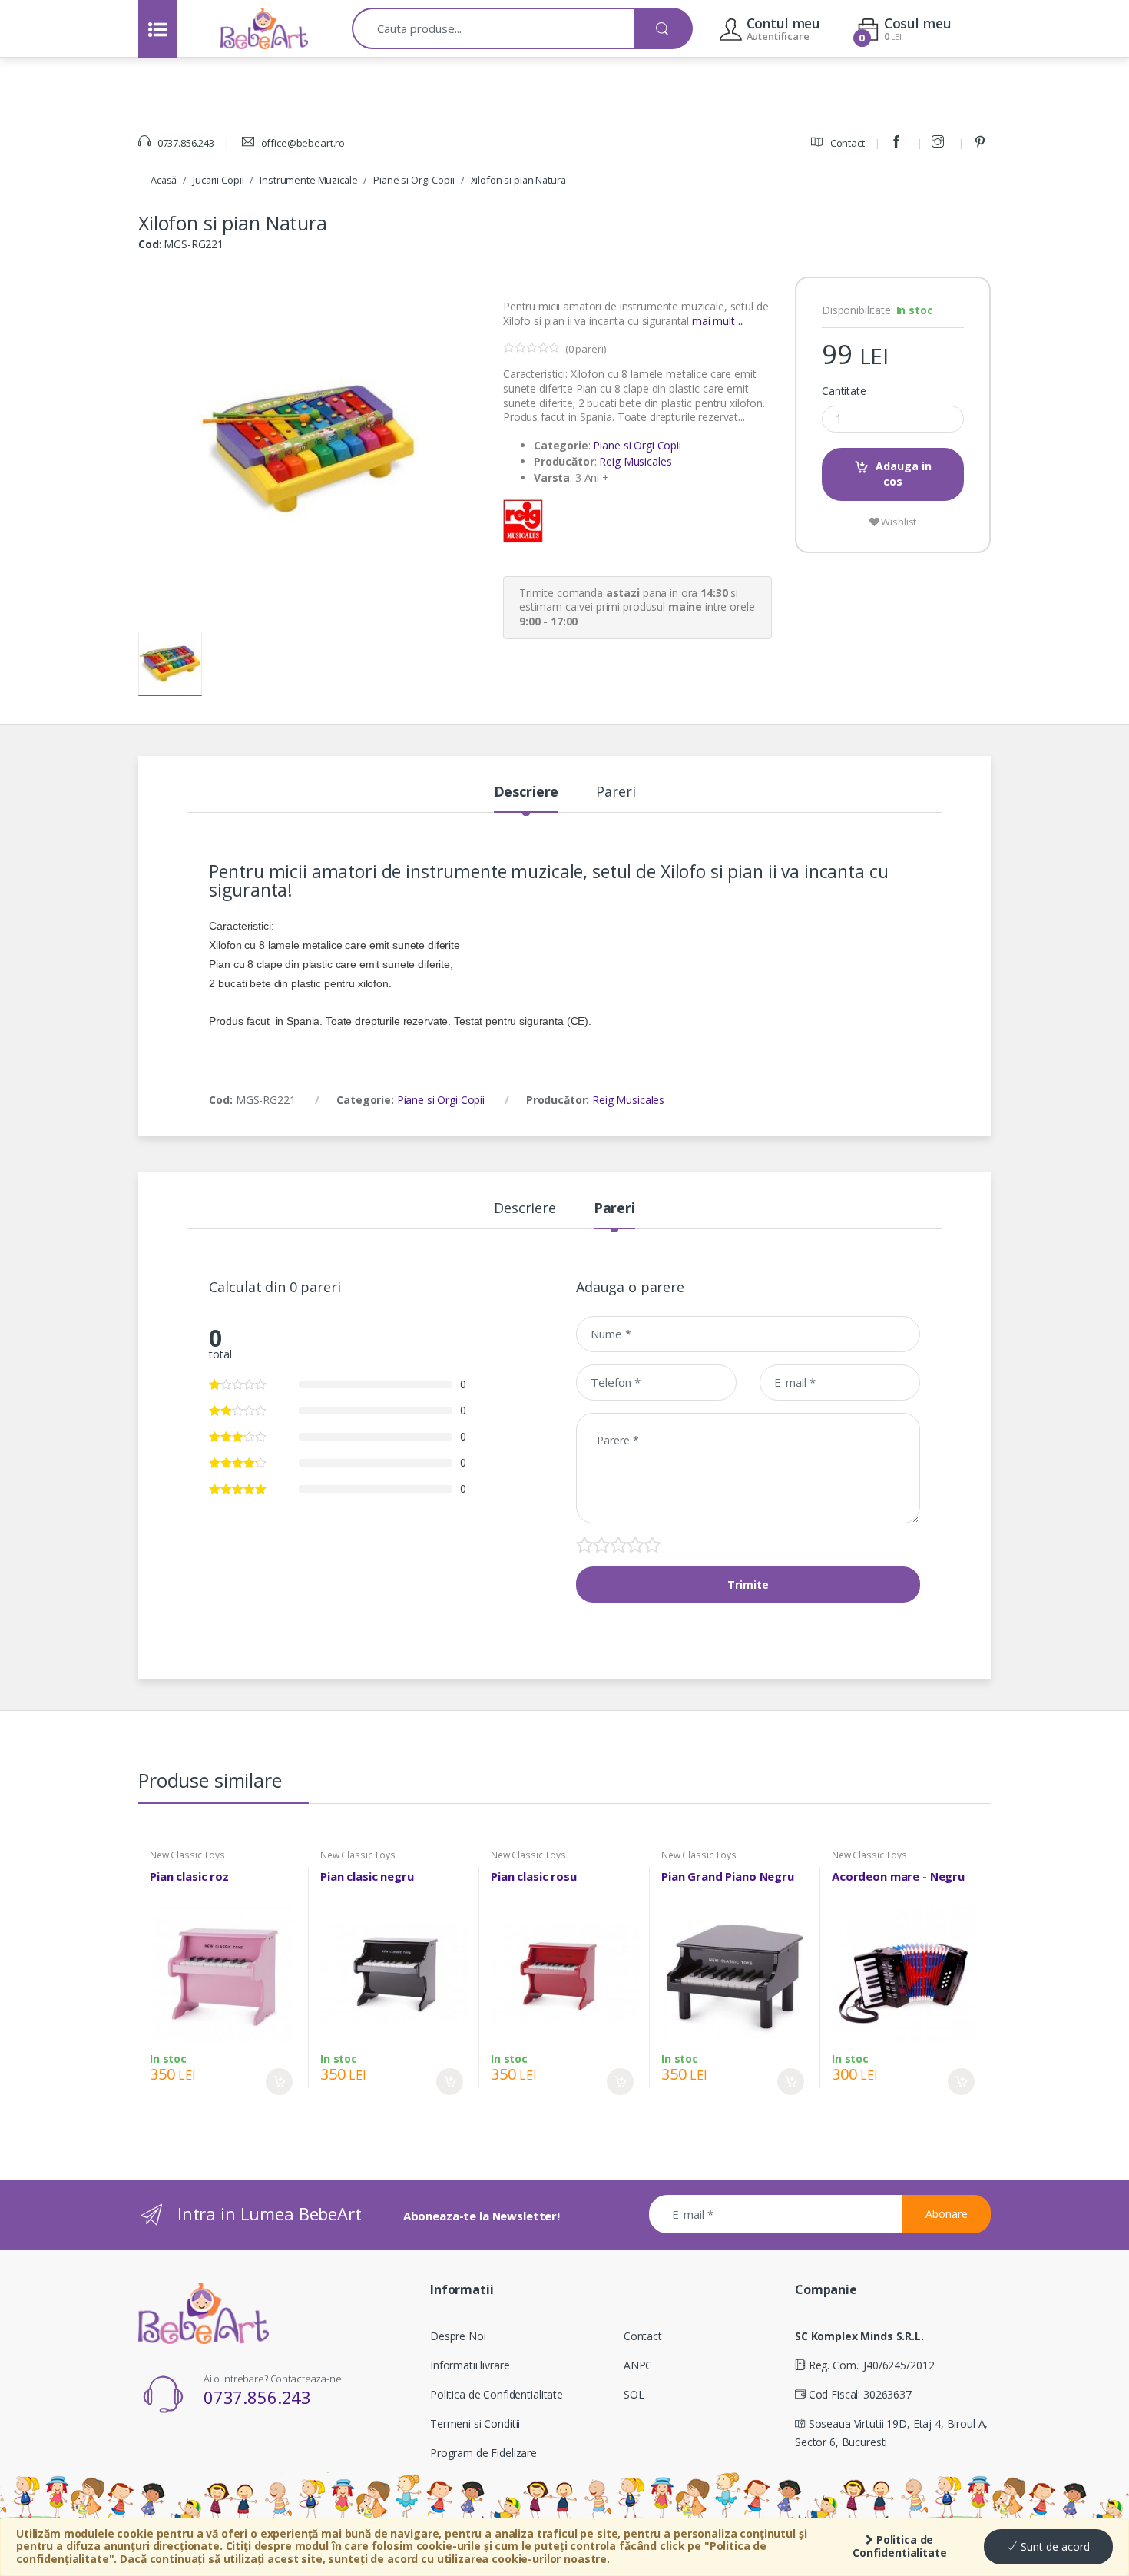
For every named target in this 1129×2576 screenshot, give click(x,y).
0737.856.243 (185, 143)
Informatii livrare (470, 2365)
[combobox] (493, 28)
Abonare (947, 2214)
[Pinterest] (982, 143)
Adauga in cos (904, 474)
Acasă (164, 180)
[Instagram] (940, 143)
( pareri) (586, 349)
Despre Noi (458, 2336)
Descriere (526, 792)
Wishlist (898, 522)
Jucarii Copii (218, 180)
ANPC (638, 2365)
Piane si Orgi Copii (414, 180)
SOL (634, 2394)
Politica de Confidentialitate (900, 2546)
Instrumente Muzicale (308, 180)
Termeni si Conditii (475, 2423)
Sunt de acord (1054, 2546)
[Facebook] (899, 143)
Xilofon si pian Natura (518, 180)
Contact (846, 143)
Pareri (616, 792)
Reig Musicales (635, 461)
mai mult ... (718, 321)
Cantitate (844, 391)
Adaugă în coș (279, 2082)
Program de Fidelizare (483, 2453)
